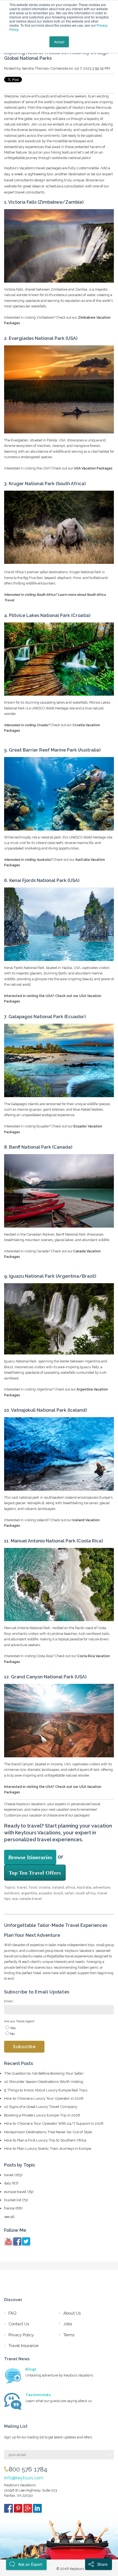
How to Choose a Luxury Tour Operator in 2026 (44, 2098)
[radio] (59, 2028)
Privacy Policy (21, 2335)
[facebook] (9, 2510)
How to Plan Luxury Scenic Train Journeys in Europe (48, 2148)
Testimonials (38, 2395)
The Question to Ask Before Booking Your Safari (44, 2073)
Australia (84, 1887)
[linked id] (37, 2510)
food (33, 1887)
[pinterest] (19, 2510)
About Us (72, 2313)
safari (69, 1893)
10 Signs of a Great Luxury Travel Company (41, 2107)
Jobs (68, 2324)
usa (15, 1899)
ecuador (45, 1893)
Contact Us (19, 2324)
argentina (29, 1893)
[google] (28, 2510)
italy (11, 2183)
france (13, 2208)
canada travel (31, 1899)
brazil (58, 1893)
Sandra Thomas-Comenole (45, 68)
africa (70, 1887)
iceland (58, 1887)
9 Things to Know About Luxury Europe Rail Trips (46, 2090)
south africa (86, 1893)
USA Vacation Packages (93, 468)
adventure (102, 1887)
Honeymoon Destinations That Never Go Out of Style (48, 2132)
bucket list (16, 2200)
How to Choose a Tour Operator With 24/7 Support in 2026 (54, 2123)
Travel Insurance (23, 2346)
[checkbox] (59, 2031)
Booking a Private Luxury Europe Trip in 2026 (42, 2115)
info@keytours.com (24, 2478)
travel (22, 1887)
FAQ (12, 2313)
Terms (69, 2335)
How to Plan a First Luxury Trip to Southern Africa (45, 2140)
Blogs (31, 2369)
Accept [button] (59, 42)
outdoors (12, 1893)
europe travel (19, 2192)
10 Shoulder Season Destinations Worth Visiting (44, 2081)
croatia (44, 1887)
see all (9, 2217)
